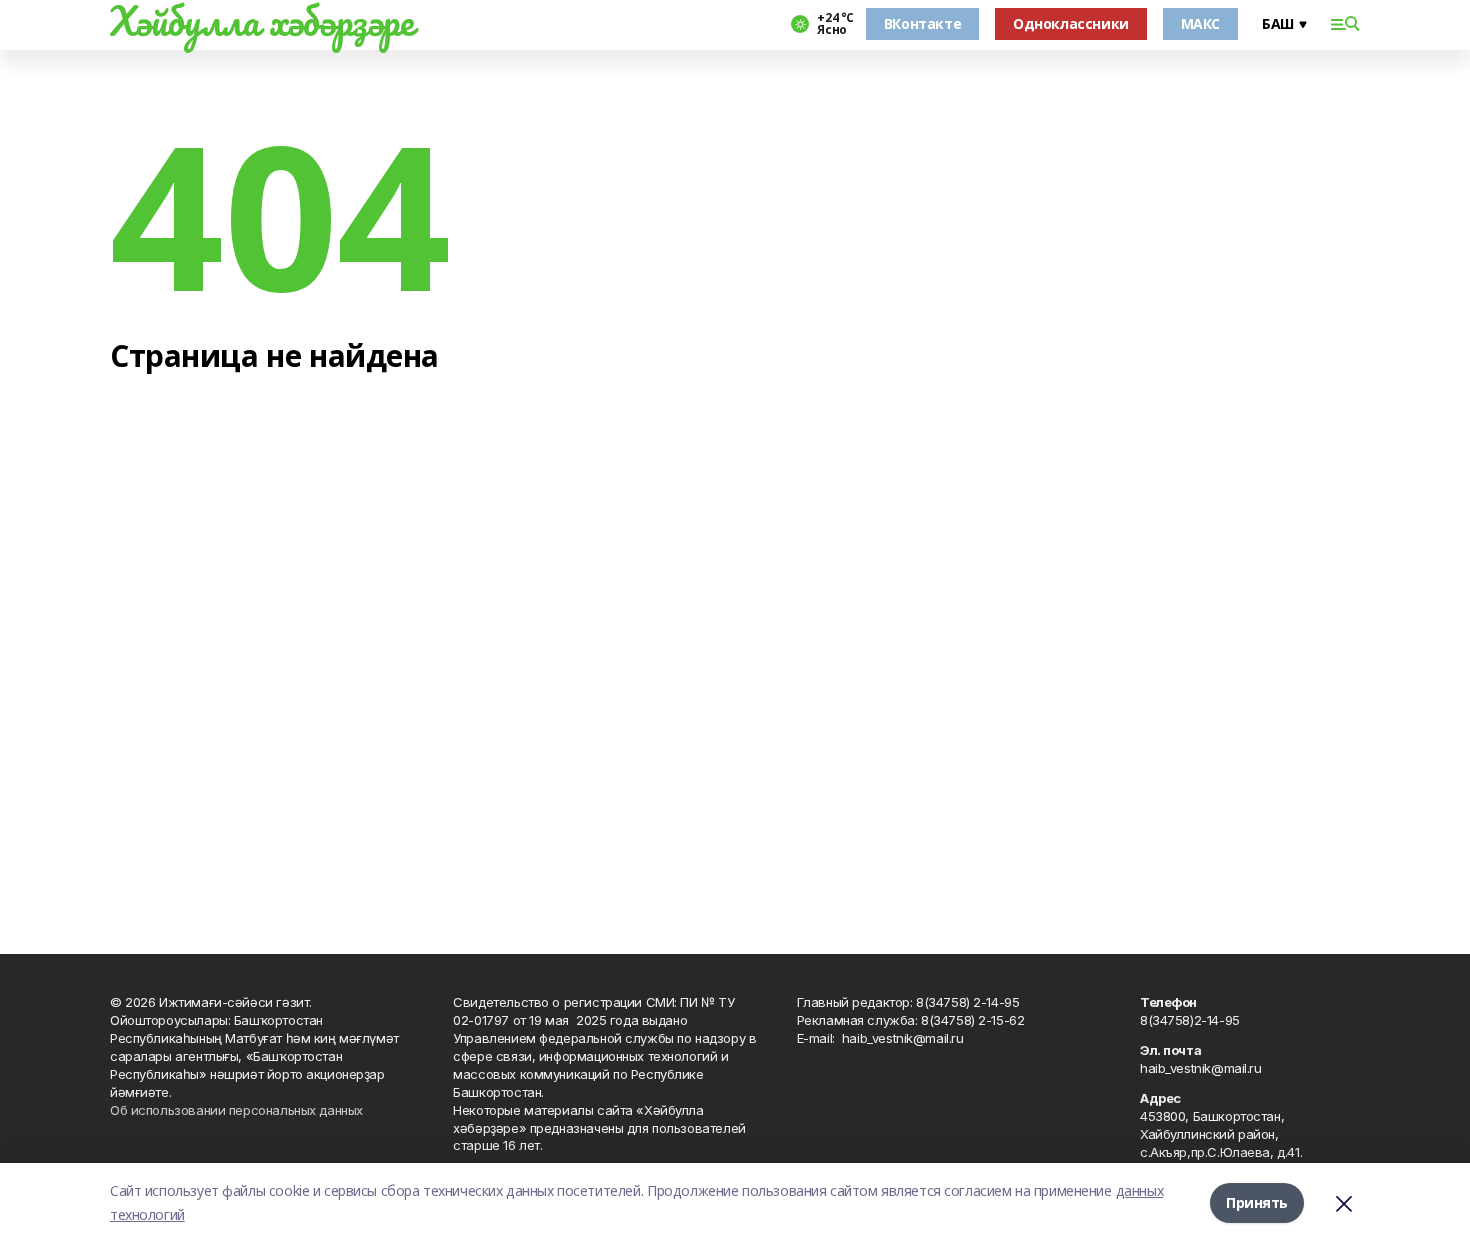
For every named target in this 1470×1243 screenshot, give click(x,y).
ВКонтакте (922, 23)
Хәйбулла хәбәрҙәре (261, 21)
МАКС (1200, 23)
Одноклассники (1071, 23)
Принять (1257, 1202)
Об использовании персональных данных (236, 1110)
